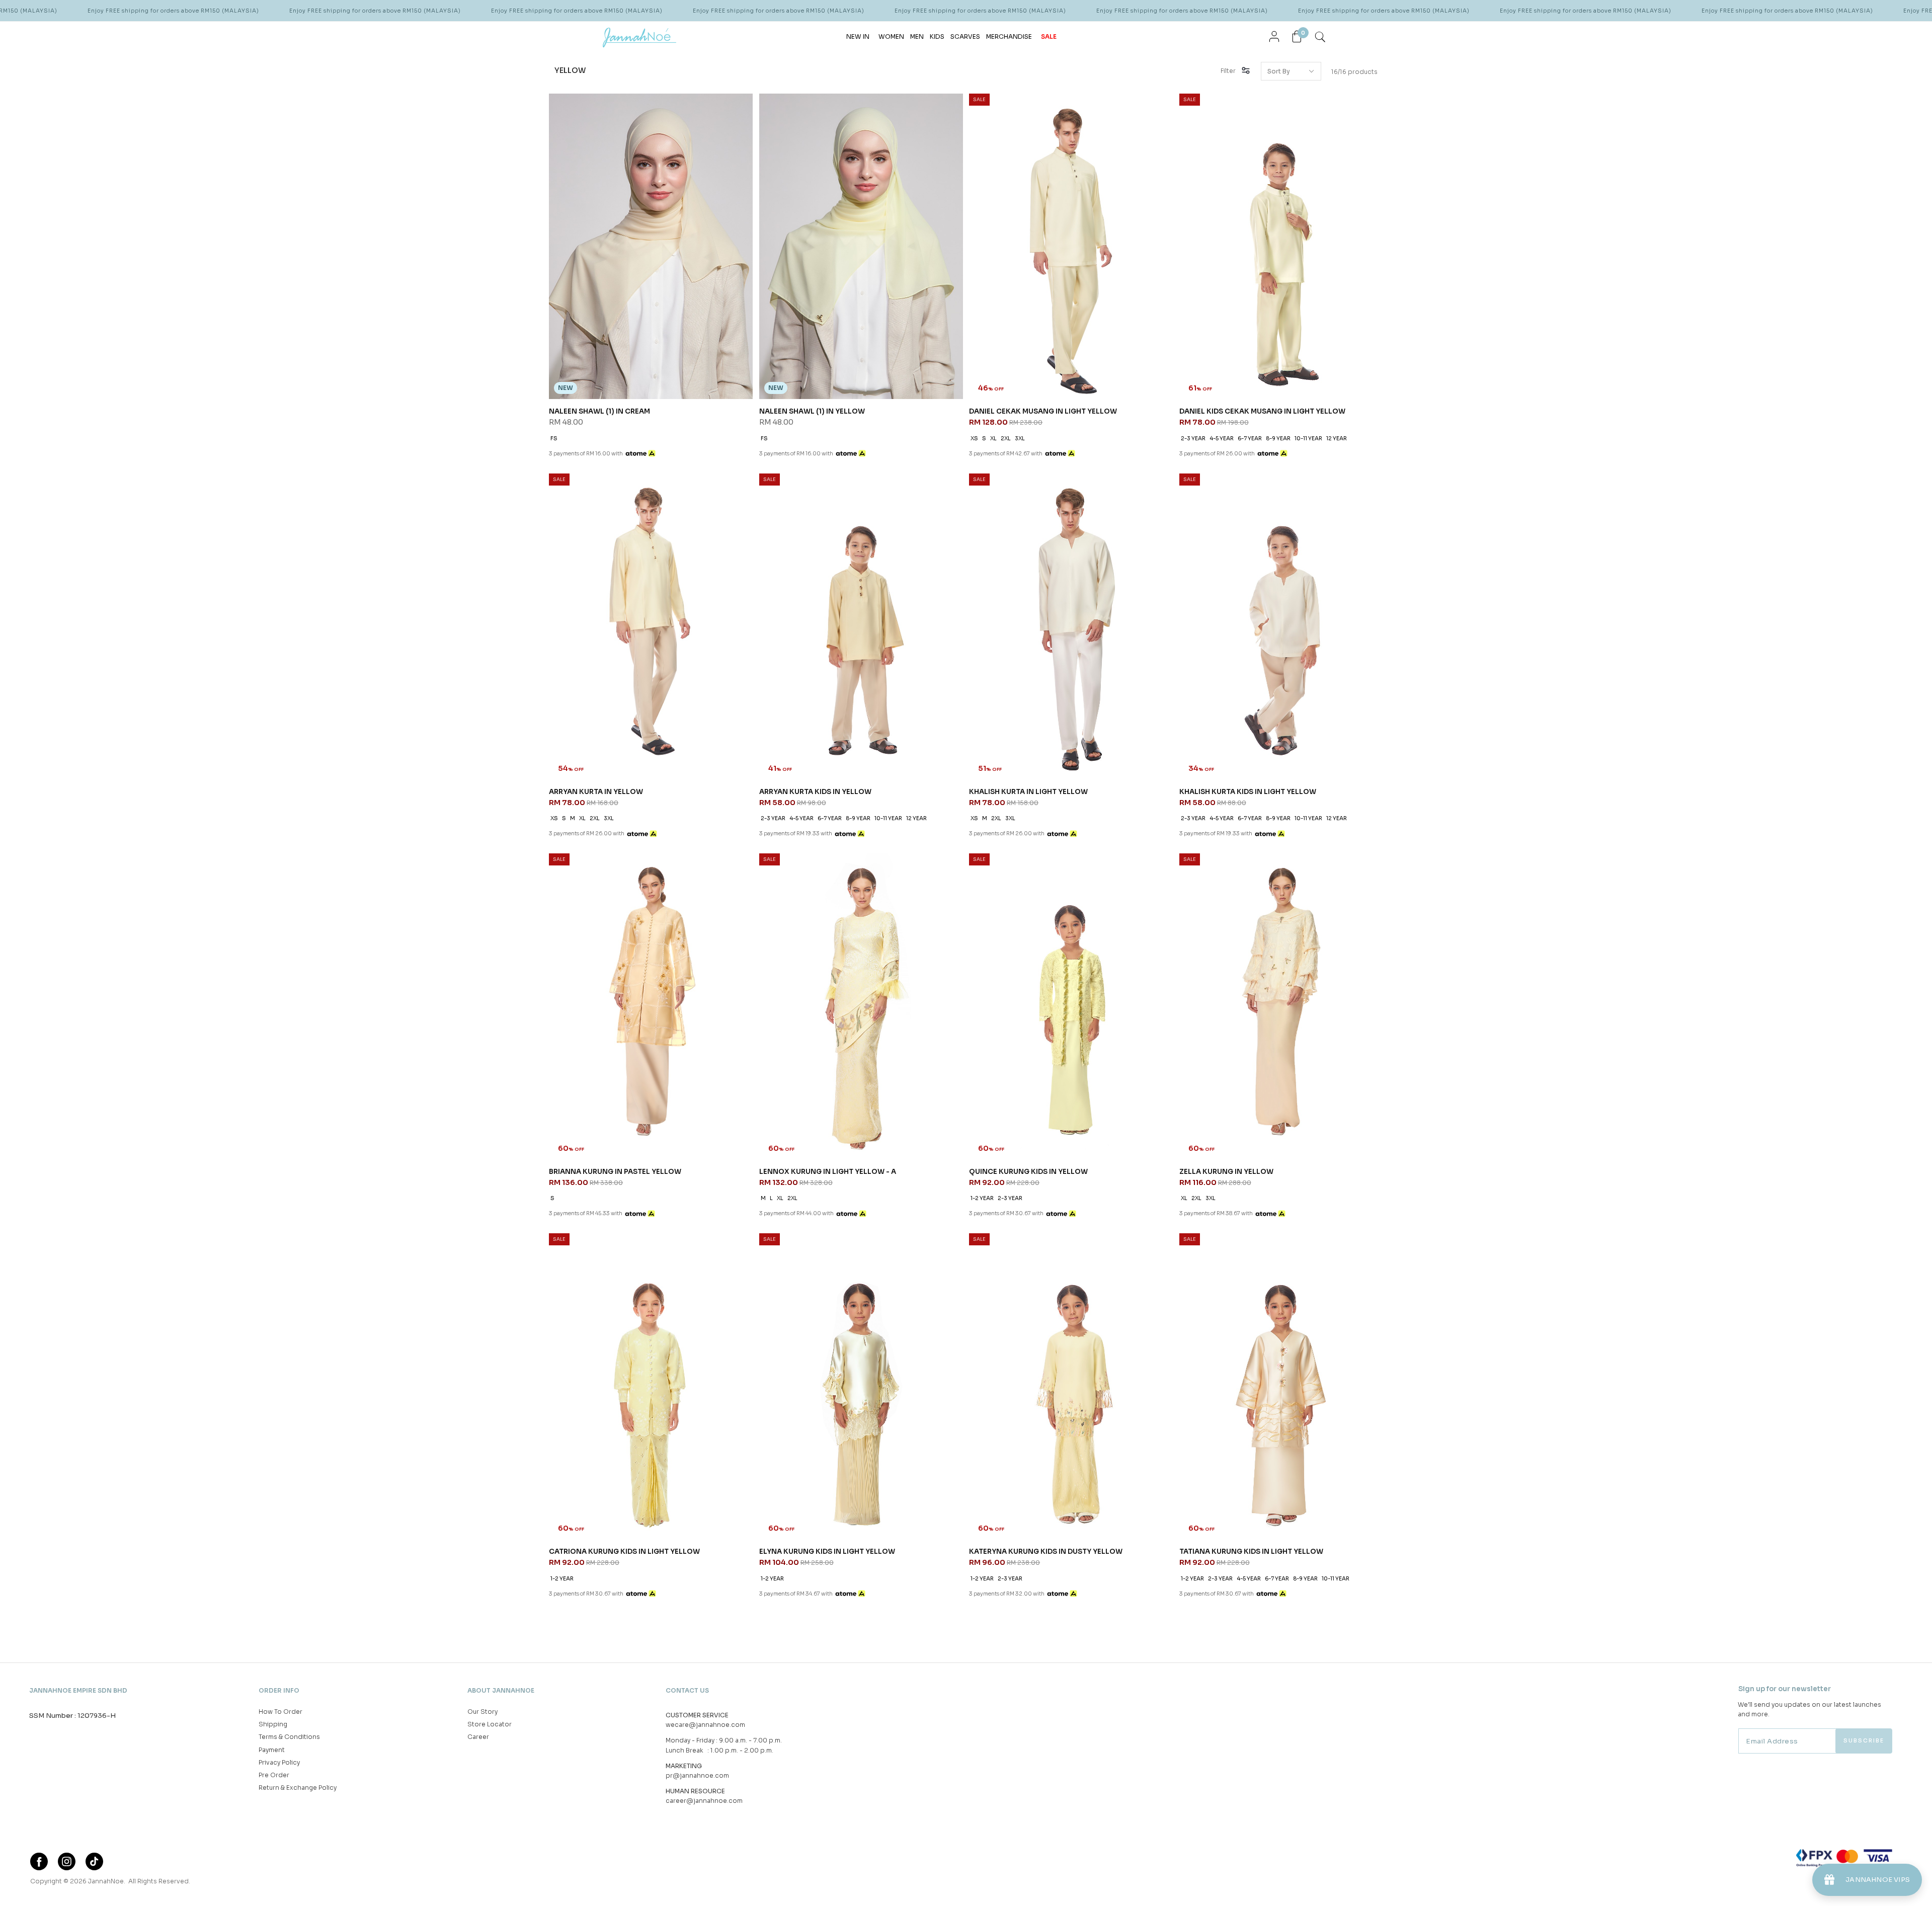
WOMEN (891, 36)
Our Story (482, 1712)
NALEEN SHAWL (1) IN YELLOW (812, 411)
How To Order (280, 1712)
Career (478, 1737)
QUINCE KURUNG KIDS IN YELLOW (1028, 1172)
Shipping (273, 1724)
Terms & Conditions (289, 1737)
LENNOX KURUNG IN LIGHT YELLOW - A (828, 1172)
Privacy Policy (279, 1762)
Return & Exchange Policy (298, 1788)
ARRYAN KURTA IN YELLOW (596, 792)
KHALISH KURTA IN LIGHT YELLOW (1028, 792)
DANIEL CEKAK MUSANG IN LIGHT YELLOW (1043, 411)
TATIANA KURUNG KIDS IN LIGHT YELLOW (1251, 1552)
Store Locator (490, 1724)
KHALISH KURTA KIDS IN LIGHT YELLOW (1248, 792)
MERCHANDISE (1009, 36)
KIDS (937, 36)
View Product (135, 1886)
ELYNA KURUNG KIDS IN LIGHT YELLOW (827, 1552)
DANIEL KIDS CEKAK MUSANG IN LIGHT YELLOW (1262, 411)
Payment (272, 1750)
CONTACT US (687, 1690)
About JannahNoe (501, 1690)
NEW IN (858, 36)
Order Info (279, 1690)
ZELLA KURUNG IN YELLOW (1226, 1172)
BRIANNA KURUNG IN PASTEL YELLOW (615, 1172)
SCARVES (965, 36)
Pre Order (274, 1775)
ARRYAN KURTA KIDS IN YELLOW (815, 792)
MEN (917, 36)
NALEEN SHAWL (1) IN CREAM (599, 411)
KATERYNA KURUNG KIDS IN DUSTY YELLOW (1046, 1552)
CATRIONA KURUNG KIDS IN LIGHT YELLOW (624, 1552)
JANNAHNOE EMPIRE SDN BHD (78, 1690)
